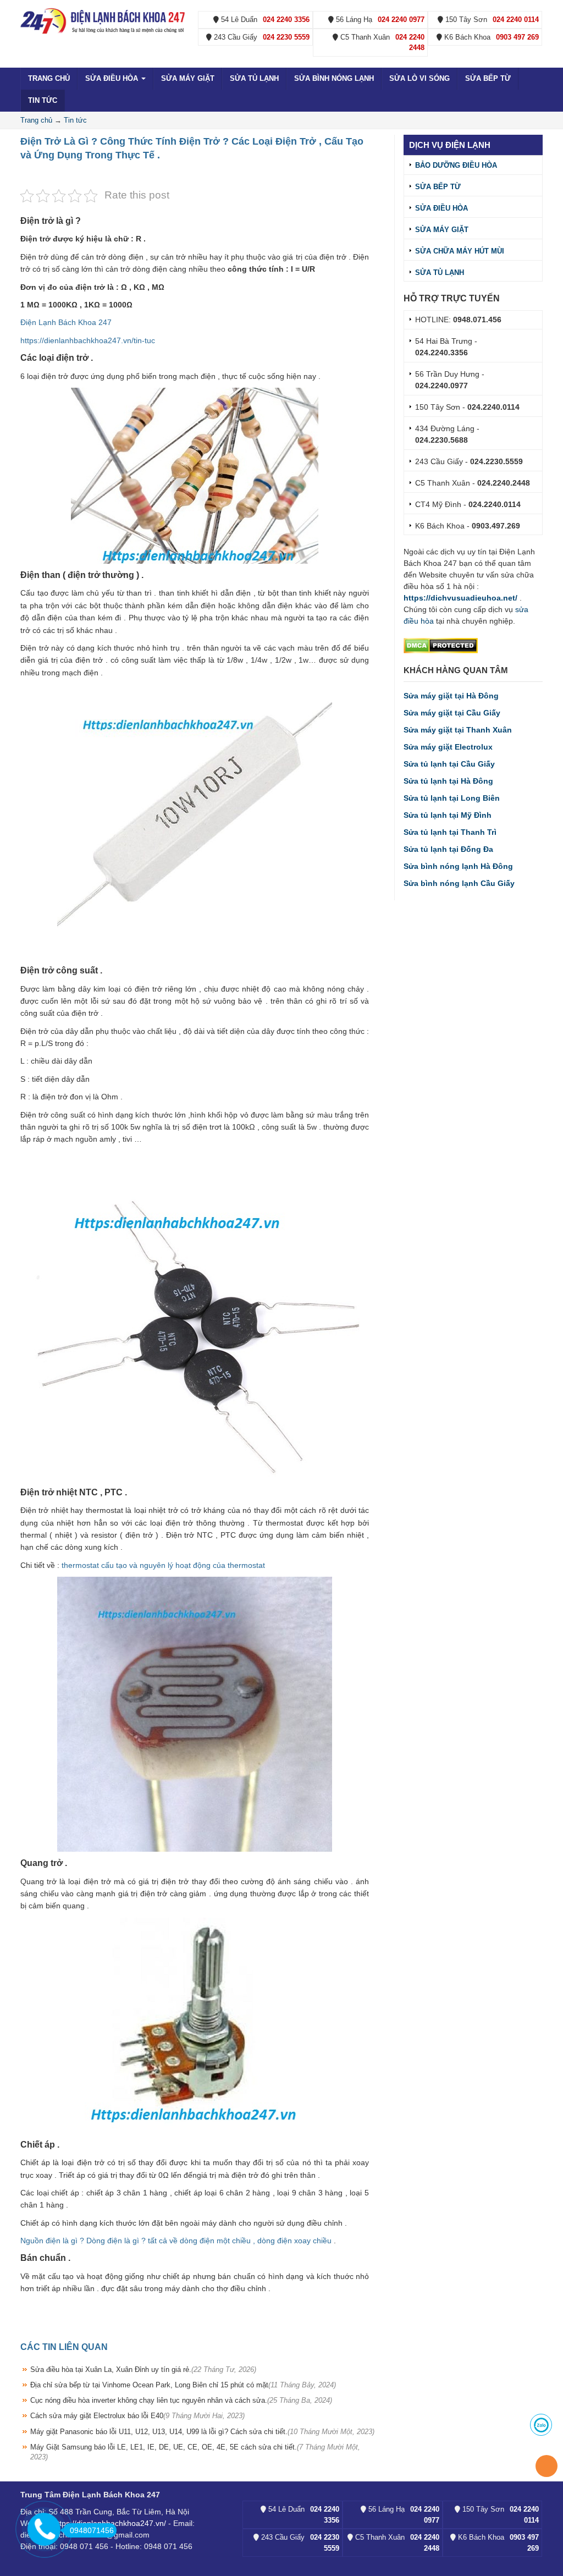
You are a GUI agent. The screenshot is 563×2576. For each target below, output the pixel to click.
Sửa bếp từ (488, 78)
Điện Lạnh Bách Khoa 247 (66, 322)
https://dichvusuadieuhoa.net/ (460, 598)
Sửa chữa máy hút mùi (460, 251)
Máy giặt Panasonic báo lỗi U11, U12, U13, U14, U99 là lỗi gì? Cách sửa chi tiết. (202, 2432)
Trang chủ (49, 78)
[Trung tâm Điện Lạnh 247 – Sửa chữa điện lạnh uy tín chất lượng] (104, 20)
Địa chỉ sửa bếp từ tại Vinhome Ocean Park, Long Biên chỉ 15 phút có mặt (183, 2385)
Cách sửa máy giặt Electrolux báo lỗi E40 (137, 2416)
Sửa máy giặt (188, 78)
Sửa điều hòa (113, 78)
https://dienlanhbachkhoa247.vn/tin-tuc (88, 340)
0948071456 (92, 2530)
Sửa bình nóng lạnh (334, 78)
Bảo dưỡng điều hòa (456, 165)
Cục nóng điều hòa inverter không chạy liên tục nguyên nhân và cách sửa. (181, 2400)
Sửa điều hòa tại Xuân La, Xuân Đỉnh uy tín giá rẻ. (143, 2369)
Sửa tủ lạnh (254, 78)
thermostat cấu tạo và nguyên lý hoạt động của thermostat (163, 1565)
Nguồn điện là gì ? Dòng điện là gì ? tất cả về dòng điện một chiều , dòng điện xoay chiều (176, 2241)
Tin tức (43, 100)
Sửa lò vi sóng (420, 78)
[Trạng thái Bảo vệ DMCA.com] (441, 645)
